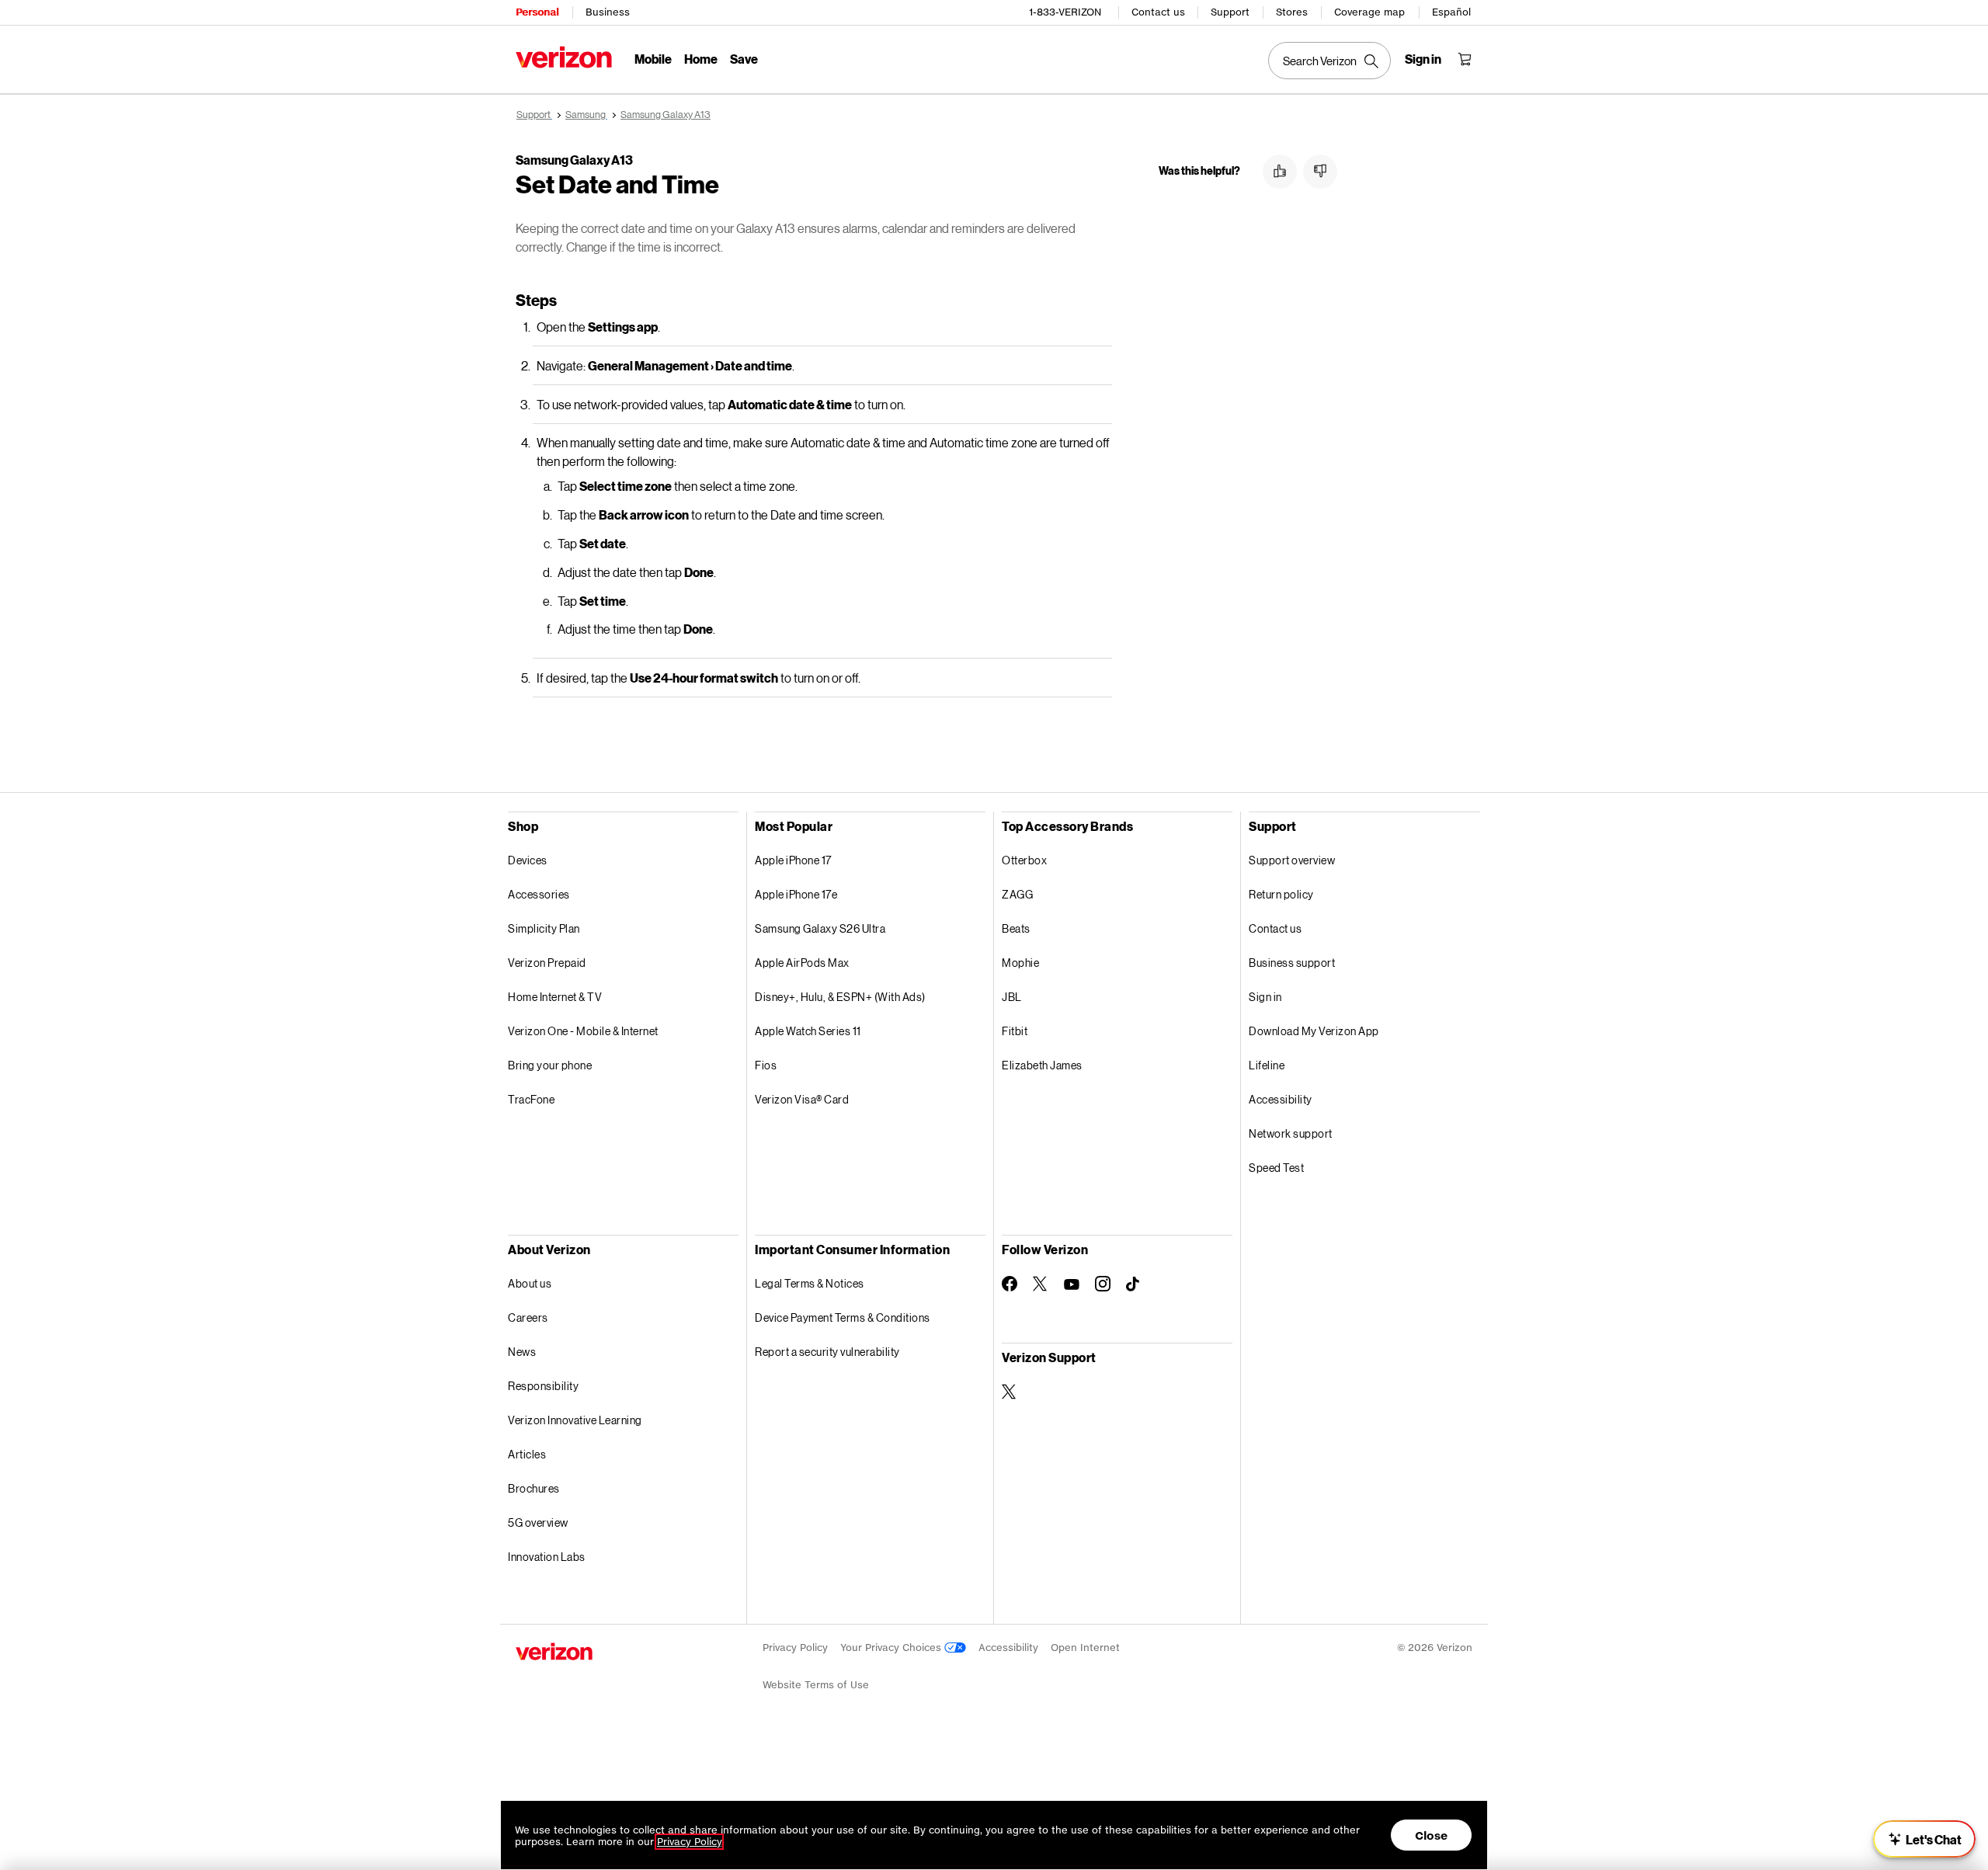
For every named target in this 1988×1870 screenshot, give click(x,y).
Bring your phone (550, 1065)
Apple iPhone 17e (796, 894)
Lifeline (1267, 1065)
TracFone (531, 1099)
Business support (1292, 963)
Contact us (1158, 12)
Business (608, 12)
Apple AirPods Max (802, 963)
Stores (1292, 12)
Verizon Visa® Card (802, 1099)
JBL (1012, 997)
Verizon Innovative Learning (575, 1420)
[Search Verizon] (1329, 61)
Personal (537, 12)
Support (1230, 12)
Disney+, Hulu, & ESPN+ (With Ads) (840, 997)
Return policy (1281, 894)
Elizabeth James (1042, 1065)
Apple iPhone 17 (793, 860)
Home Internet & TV (555, 997)
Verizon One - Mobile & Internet (583, 1031)
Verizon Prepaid (547, 963)
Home (701, 59)
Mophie (1020, 963)
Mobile (653, 59)
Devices (528, 860)
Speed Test (1276, 1168)
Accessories (539, 894)
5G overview (538, 1522)
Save (744, 59)
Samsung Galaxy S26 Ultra (820, 928)
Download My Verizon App (1314, 1031)
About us (530, 1283)
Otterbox (1024, 860)
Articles (527, 1454)
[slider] (1924, 1839)
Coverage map (1369, 12)
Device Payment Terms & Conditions (843, 1317)
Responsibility (543, 1386)
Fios (766, 1065)
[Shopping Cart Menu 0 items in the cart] (1465, 59)
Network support (1291, 1133)
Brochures (534, 1488)
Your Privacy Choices (892, 1648)
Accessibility (1281, 1099)
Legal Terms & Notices (810, 1283)
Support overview (1292, 860)
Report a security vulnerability (827, 1352)
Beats (1016, 928)
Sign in (1265, 997)
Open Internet (1085, 1648)
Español (1451, 12)
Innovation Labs (547, 1557)
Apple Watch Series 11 (808, 1031)
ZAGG (1017, 894)
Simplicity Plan (544, 928)
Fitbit (1015, 1031)
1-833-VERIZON (1065, 12)
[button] (1280, 172)
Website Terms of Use (816, 1685)
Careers (528, 1317)
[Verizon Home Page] (564, 57)
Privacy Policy (795, 1648)
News (522, 1352)
